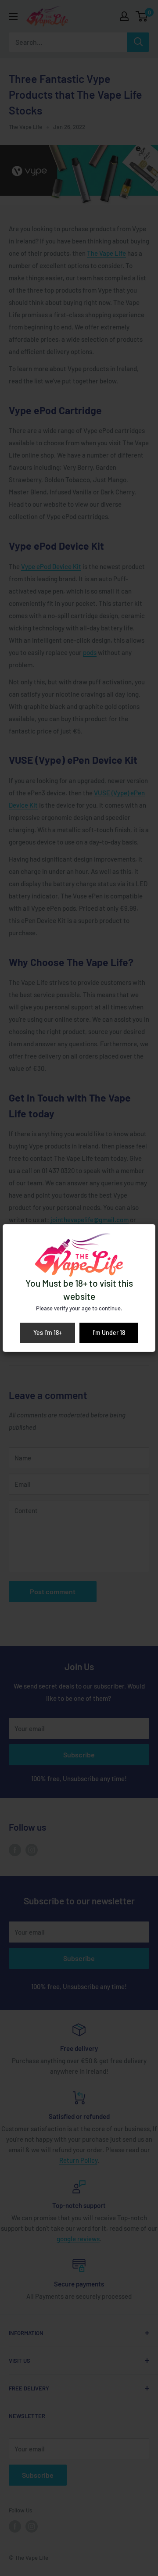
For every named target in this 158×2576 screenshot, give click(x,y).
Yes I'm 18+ (48, 1333)
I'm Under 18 (109, 1333)
